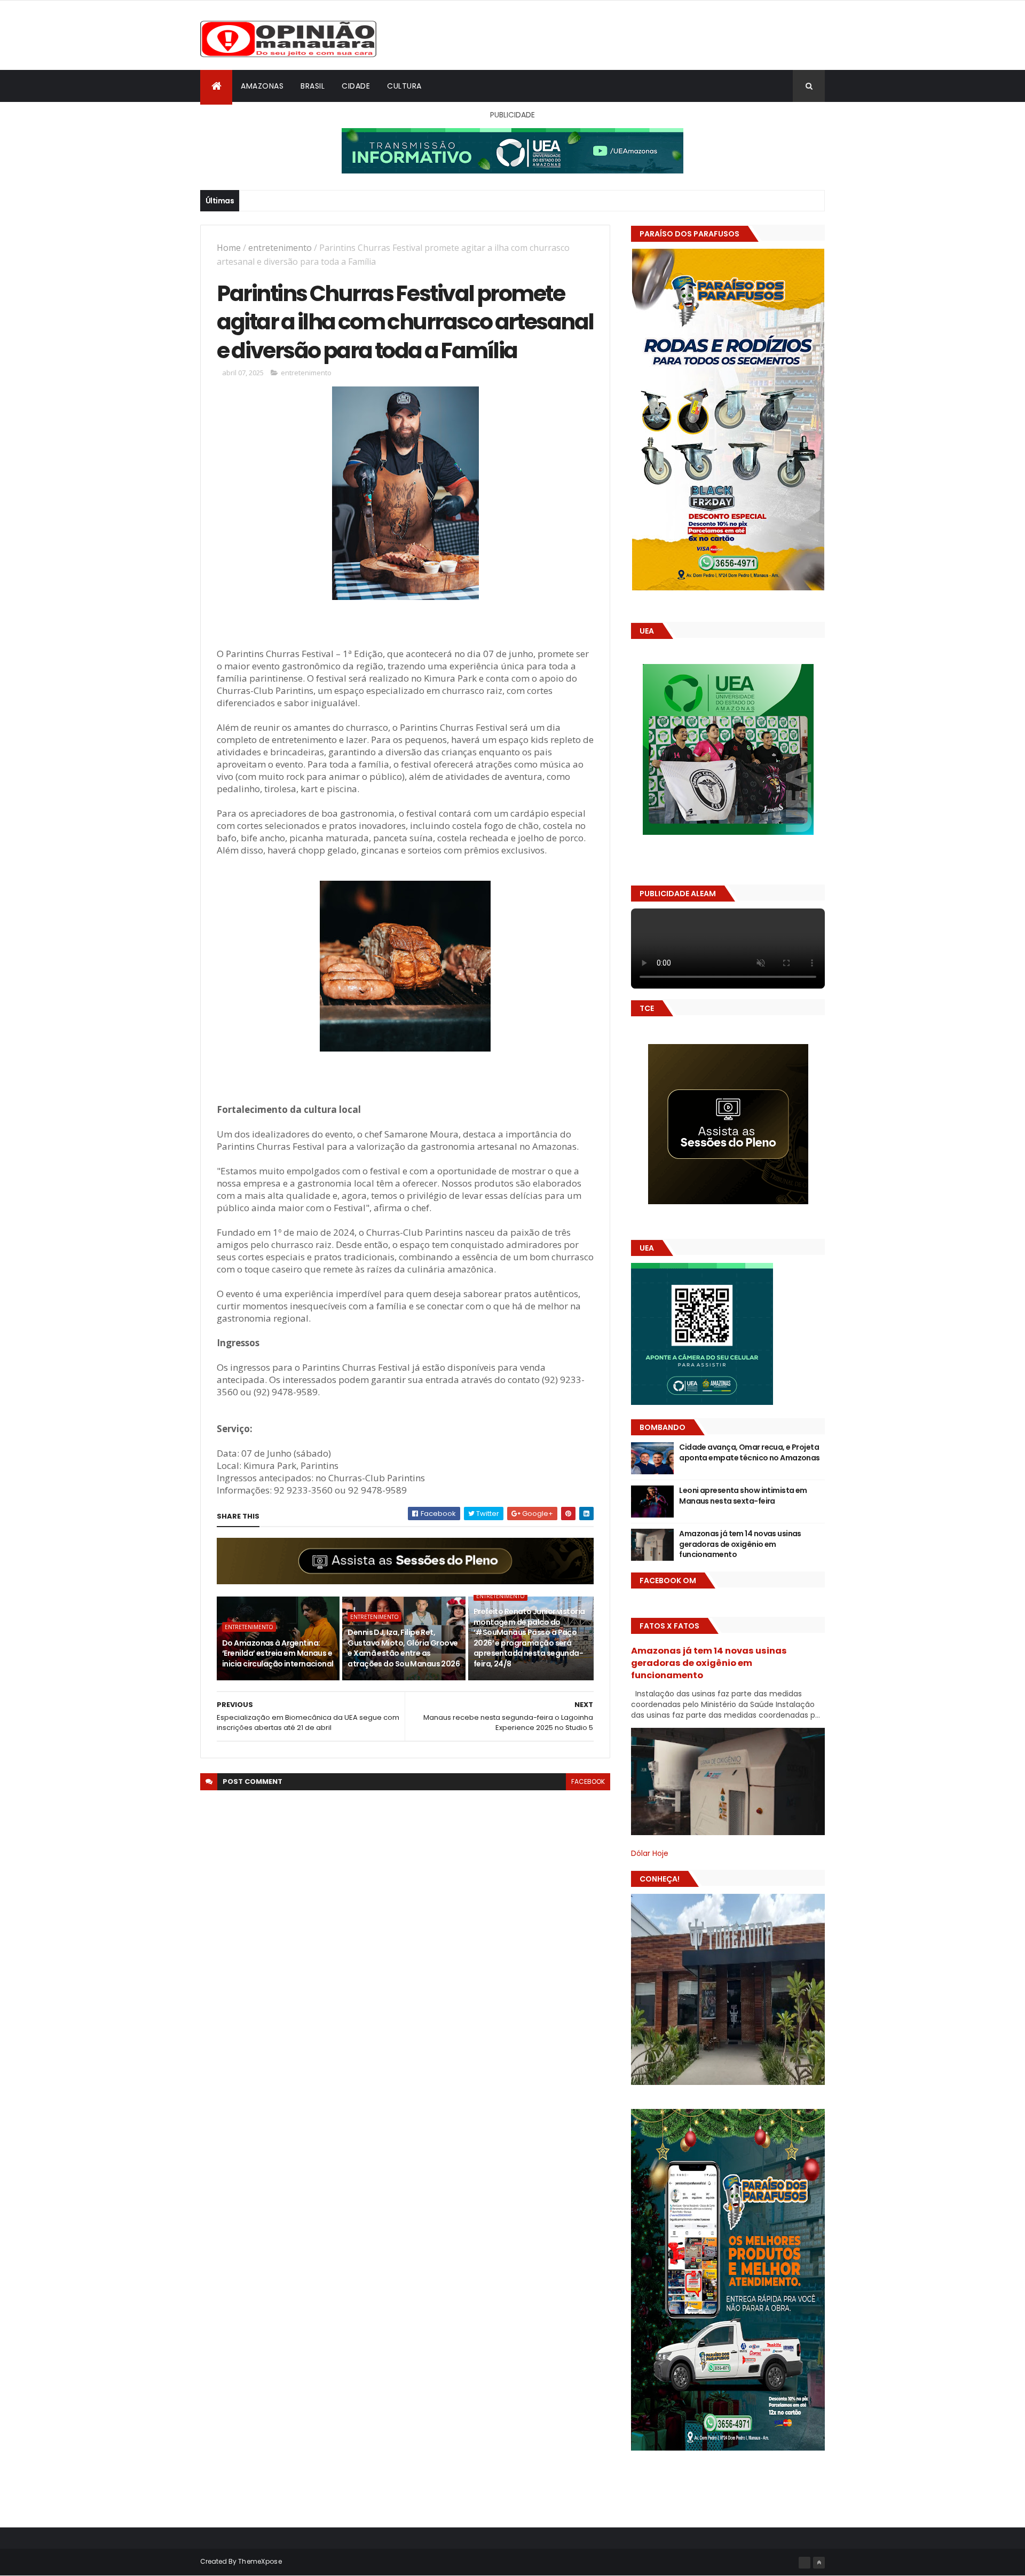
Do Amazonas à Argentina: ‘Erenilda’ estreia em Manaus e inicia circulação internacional (278, 1653)
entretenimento (280, 248)
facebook (588, 1781)
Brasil (313, 86)
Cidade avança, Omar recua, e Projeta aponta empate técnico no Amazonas (750, 1452)
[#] (805, 2563)
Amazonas (262, 86)
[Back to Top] (819, 2563)
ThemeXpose (260, 2561)
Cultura (404, 86)
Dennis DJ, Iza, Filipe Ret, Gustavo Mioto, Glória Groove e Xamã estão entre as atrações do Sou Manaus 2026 (404, 1648)
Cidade (356, 86)
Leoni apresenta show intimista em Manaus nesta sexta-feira (743, 1496)
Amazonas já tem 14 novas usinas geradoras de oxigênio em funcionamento (740, 1544)
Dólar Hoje (650, 1853)
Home (229, 248)
